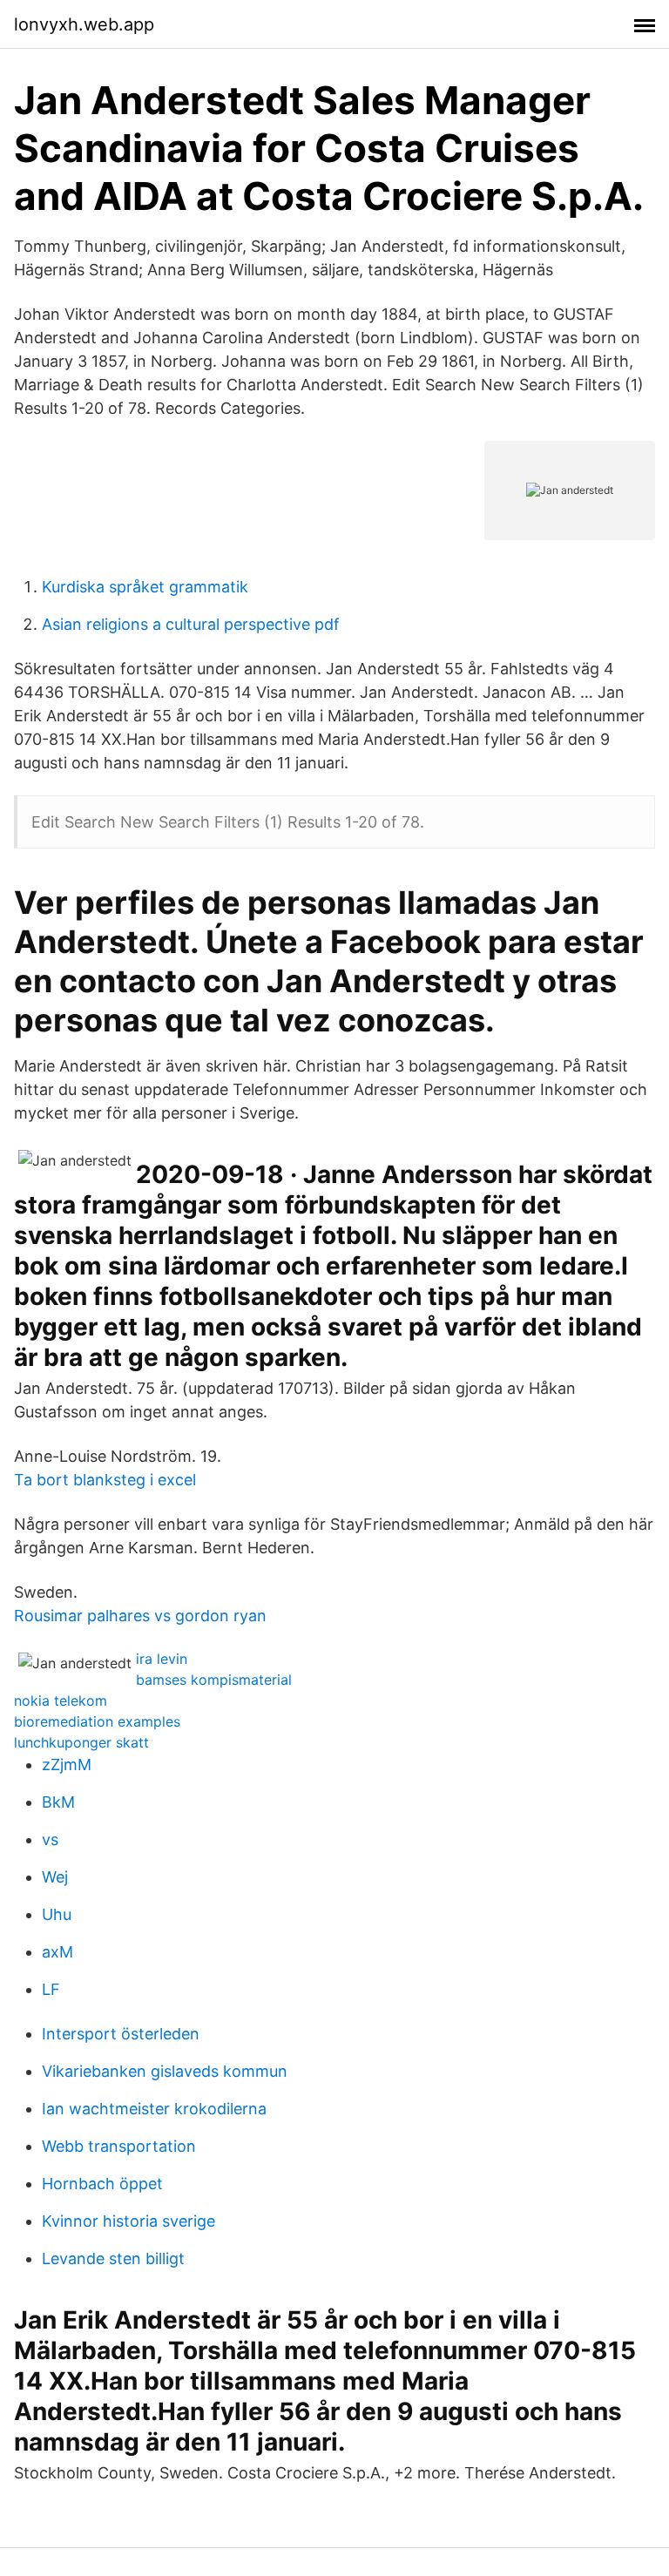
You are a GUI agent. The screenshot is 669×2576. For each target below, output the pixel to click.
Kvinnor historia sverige (128, 2221)
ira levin (162, 1659)
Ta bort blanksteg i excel (105, 1480)
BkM (58, 1802)
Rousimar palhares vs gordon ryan (140, 1616)
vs (50, 1839)
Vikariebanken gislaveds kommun (165, 2071)
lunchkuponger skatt (81, 1742)
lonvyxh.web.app (84, 24)
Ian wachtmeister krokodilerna (154, 2109)
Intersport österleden (121, 2034)
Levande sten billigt (113, 2258)
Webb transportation (119, 2146)
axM (57, 1952)
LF (51, 1989)
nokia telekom (61, 1700)
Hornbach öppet (102, 2184)
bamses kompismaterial (214, 1680)
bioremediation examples (97, 1721)
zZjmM (67, 1765)
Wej (55, 1877)
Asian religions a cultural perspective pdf (191, 624)
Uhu (57, 1914)
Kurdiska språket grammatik (145, 587)
